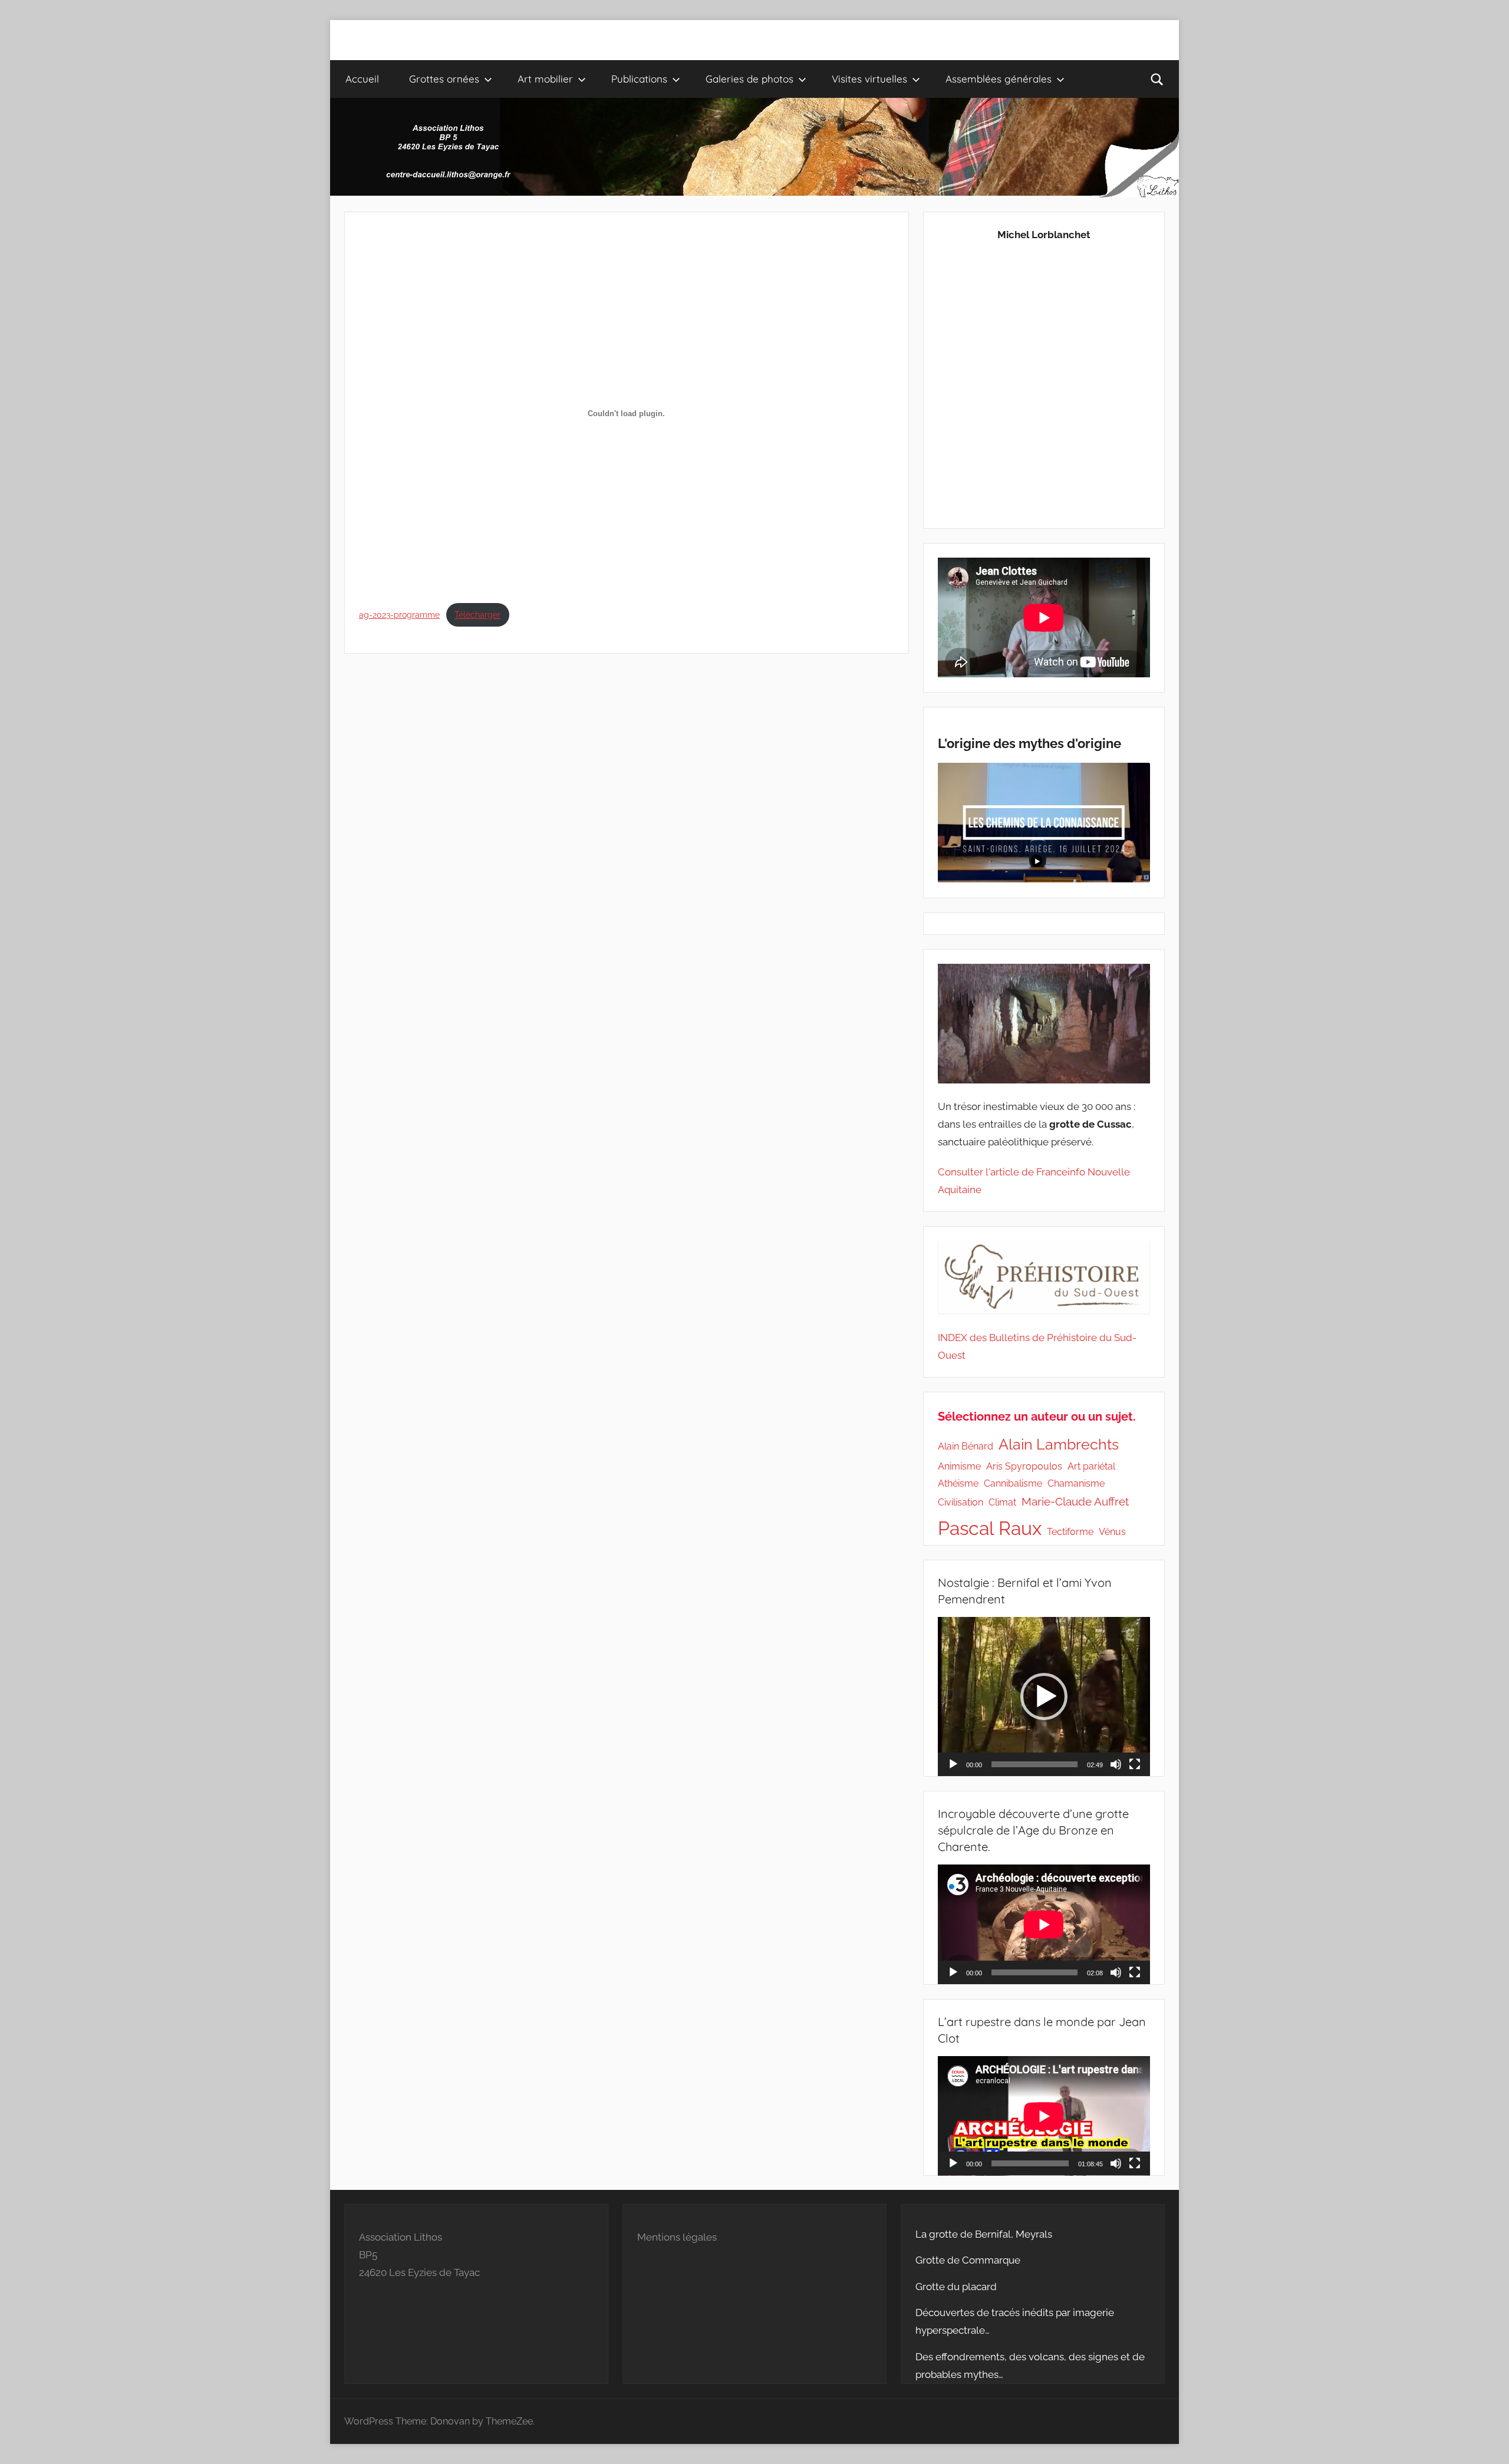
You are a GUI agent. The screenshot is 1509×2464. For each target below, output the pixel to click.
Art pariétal (1091, 1466)
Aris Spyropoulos (1024, 1466)
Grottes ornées (444, 79)
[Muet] (1116, 1764)
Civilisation (961, 1502)
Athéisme (958, 1483)
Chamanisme (1076, 1483)
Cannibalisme (1013, 1483)
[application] (1044, 1697)
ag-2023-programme (399, 615)
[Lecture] (953, 1764)
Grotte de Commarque (968, 2260)
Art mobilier (545, 79)
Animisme (959, 1466)
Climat (1002, 1502)
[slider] (1034, 1764)
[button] (1044, 1697)
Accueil (362, 79)
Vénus (1112, 1532)
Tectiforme (1070, 1532)
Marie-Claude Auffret (1075, 1502)
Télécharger (477, 615)
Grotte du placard (956, 2287)
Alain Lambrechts (1059, 1445)
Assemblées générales (999, 79)
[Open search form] (1157, 79)
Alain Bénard (966, 1446)
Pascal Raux (990, 1528)
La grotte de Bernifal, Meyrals (984, 2234)
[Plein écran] (1135, 1764)
